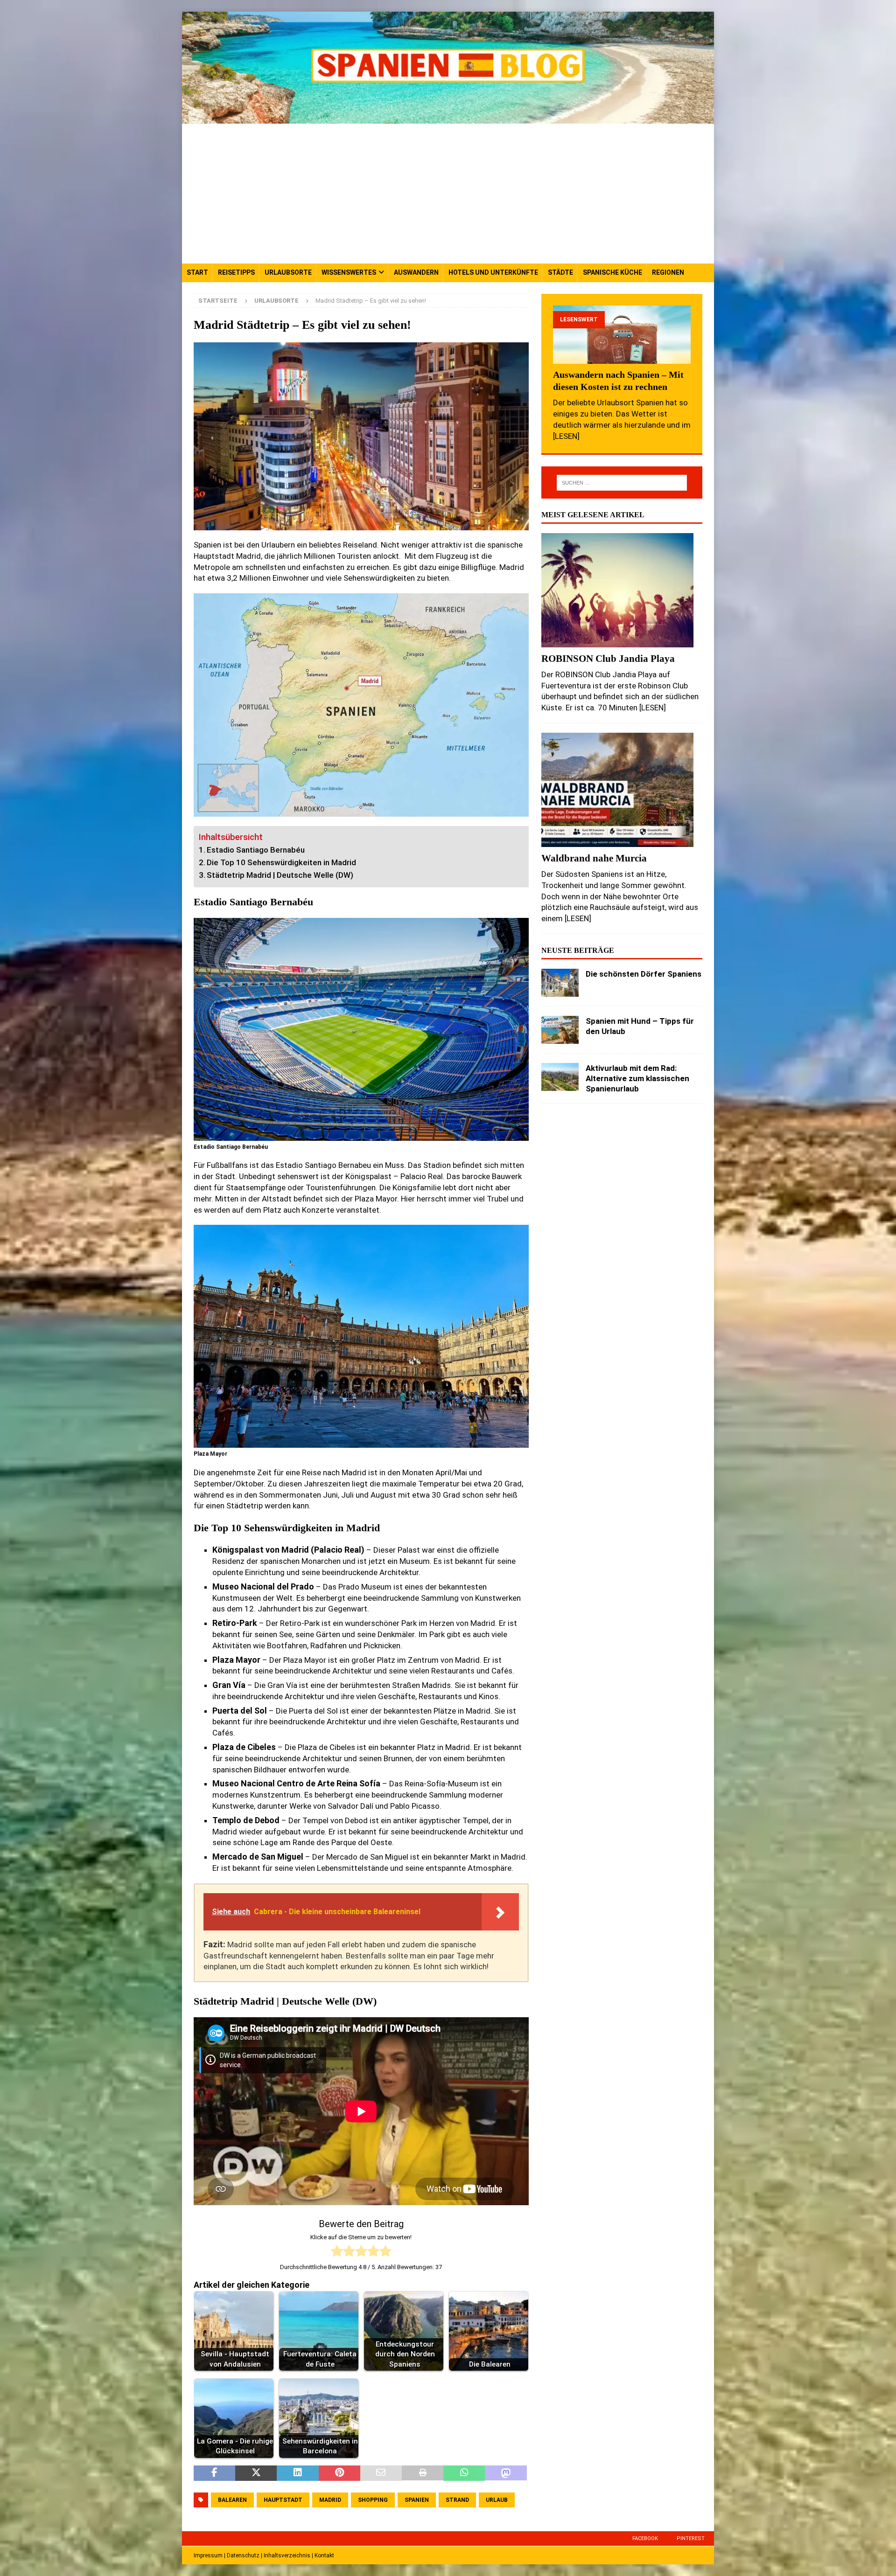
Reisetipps (236, 272)
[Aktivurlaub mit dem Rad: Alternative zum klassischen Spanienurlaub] (560, 1077)
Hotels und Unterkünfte (493, 272)
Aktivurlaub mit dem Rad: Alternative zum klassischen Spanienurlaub (637, 1078)
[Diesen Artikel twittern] (256, 2473)
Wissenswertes (349, 272)
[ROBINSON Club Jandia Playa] (622, 590)
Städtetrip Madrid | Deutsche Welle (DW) (280, 875)
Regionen (668, 272)
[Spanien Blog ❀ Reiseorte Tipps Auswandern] (448, 118)
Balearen (232, 2500)
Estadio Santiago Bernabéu (256, 850)
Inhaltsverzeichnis (287, 2555)
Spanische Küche (612, 272)
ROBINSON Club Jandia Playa (608, 658)
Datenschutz (243, 2555)
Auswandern (416, 272)
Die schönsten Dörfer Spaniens (644, 974)
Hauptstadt (283, 2500)
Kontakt (324, 2555)
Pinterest (691, 2538)
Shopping (373, 2500)
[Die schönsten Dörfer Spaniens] (560, 983)
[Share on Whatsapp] (464, 2473)
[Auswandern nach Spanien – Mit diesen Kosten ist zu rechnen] (622, 335)
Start (197, 272)
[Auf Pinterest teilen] (339, 2473)
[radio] (337, 2253)
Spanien (417, 2500)
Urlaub (497, 2500)
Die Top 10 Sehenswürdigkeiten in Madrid (281, 862)
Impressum (208, 2555)
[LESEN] (566, 436)
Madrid (330, 2500)
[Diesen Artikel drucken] (423, 2473)
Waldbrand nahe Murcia (594, 858)
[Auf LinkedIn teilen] (297, 2473)
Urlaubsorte (288, 272)
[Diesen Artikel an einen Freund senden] (381, 2473)
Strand (457, 2500)
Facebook (645, 2538)
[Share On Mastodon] (506, 2473)
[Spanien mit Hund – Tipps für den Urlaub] (560, 1030)
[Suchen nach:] (622, 483)
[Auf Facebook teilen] (214, 2473)
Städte (560, 272)
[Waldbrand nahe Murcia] (622, 790)
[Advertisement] (448, 194)
